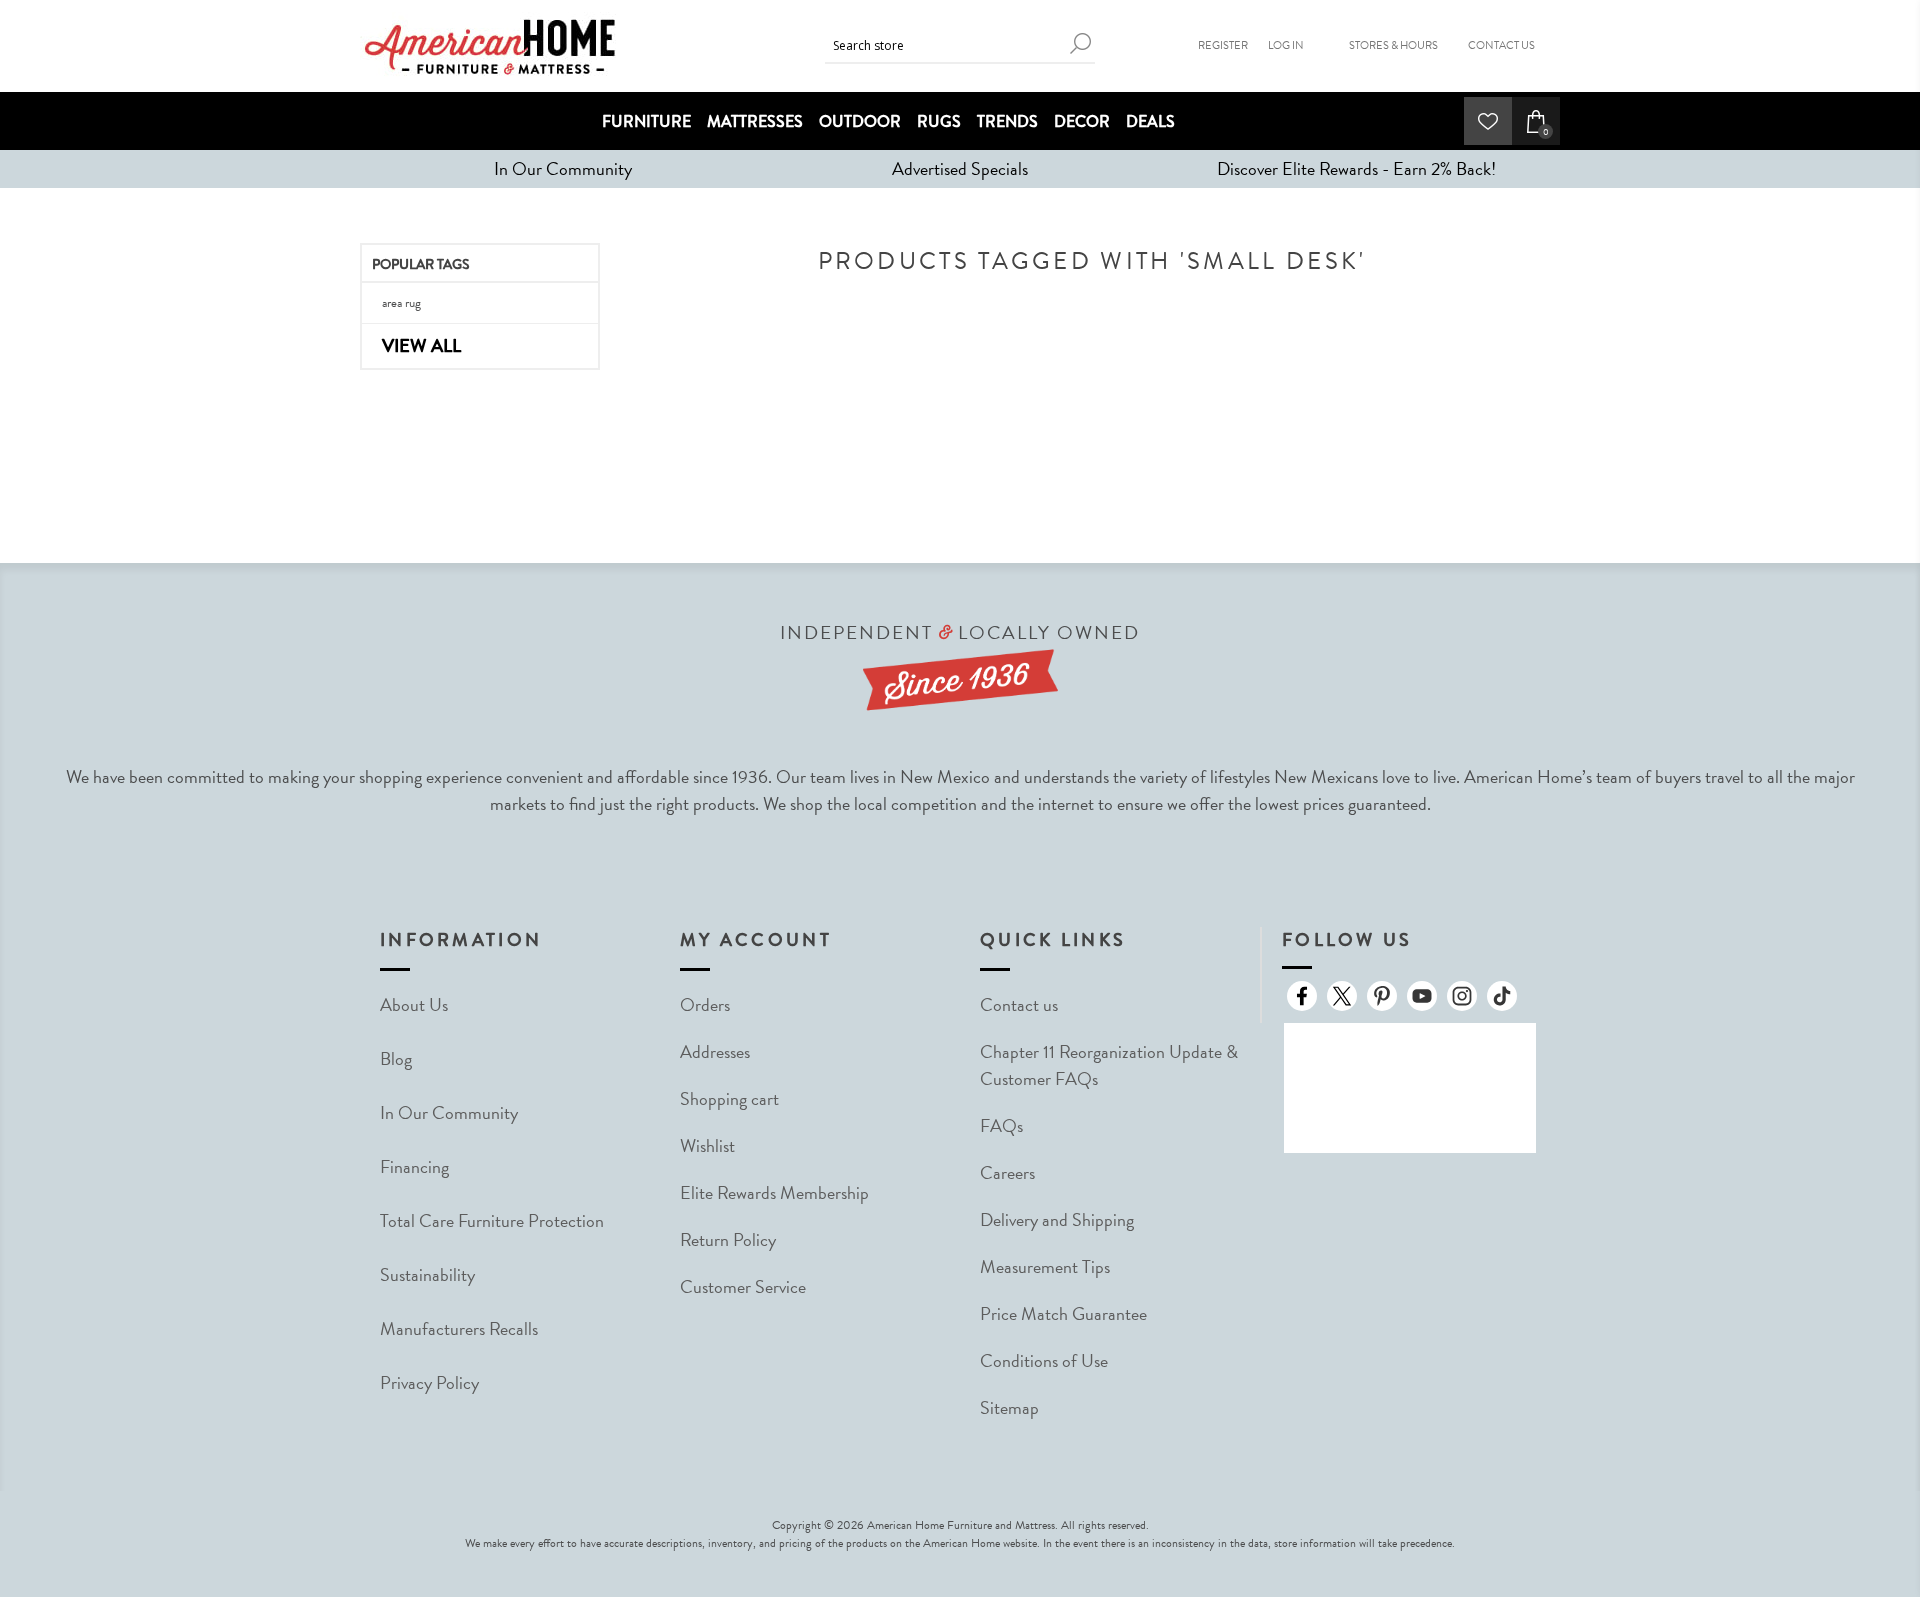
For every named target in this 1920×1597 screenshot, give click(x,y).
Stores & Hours (1393, 45)
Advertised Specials (960, 168)
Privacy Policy (429, 1382)
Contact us (1019, 1004)
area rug (401, 303)
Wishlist (707, 1145)
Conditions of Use (1044, 1360)
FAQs (1001, 1125)
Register (1223, 45)
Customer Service (743, 1286)
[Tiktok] (1502, 996)
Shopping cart (729, 1098)
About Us (414, 1004)
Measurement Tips (1045, 1266)
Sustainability (427, 1274)
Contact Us (1501, 45)
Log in (1286, 45)
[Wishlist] (1488, 121)
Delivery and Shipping (1057, 1219)
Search (1080, 43)
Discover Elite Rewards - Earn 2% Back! (1356, 168)
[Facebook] (1302, 996)
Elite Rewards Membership (774, 1192)
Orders (705, 1004)
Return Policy (728, 1239)
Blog (396, 1058)
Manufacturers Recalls (459, 1328)
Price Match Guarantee (1063, 1313)
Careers (1007, 1172)
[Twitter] (1342, 996)
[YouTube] (1422, 996)
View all (421, 346)
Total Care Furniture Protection (492, 1220)
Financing (414, 1166)
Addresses (715, 1051)
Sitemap (1009, 1407)
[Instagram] (1462, 996)
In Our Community (563, 168)
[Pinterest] (1382, 996)
